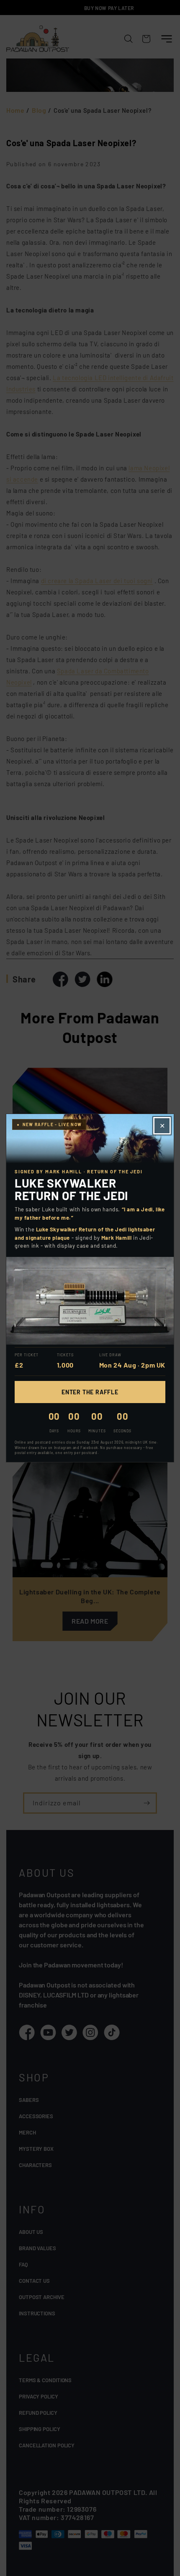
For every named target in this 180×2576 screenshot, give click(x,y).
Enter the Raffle (90, 1392)
